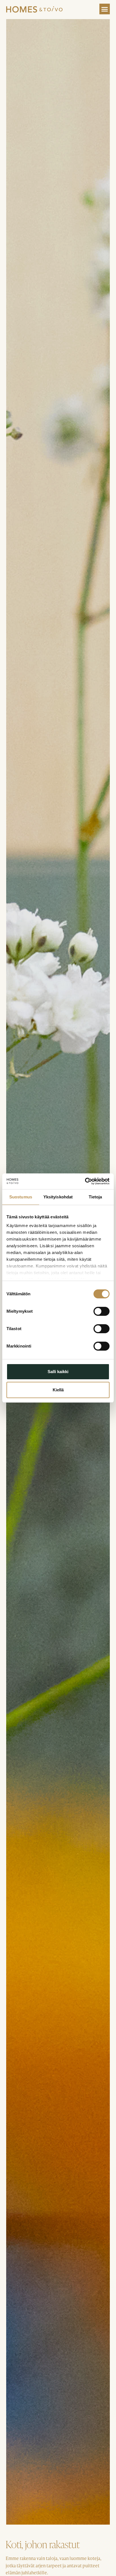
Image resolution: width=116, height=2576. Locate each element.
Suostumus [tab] (21, 1197)
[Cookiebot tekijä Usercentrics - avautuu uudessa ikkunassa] (85, 1181)
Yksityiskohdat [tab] (58, 1197)
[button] (105, 9)
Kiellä (58, 1390)
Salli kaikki (58, 1372)
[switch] (101, 1311)
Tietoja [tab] (95, 1197)
